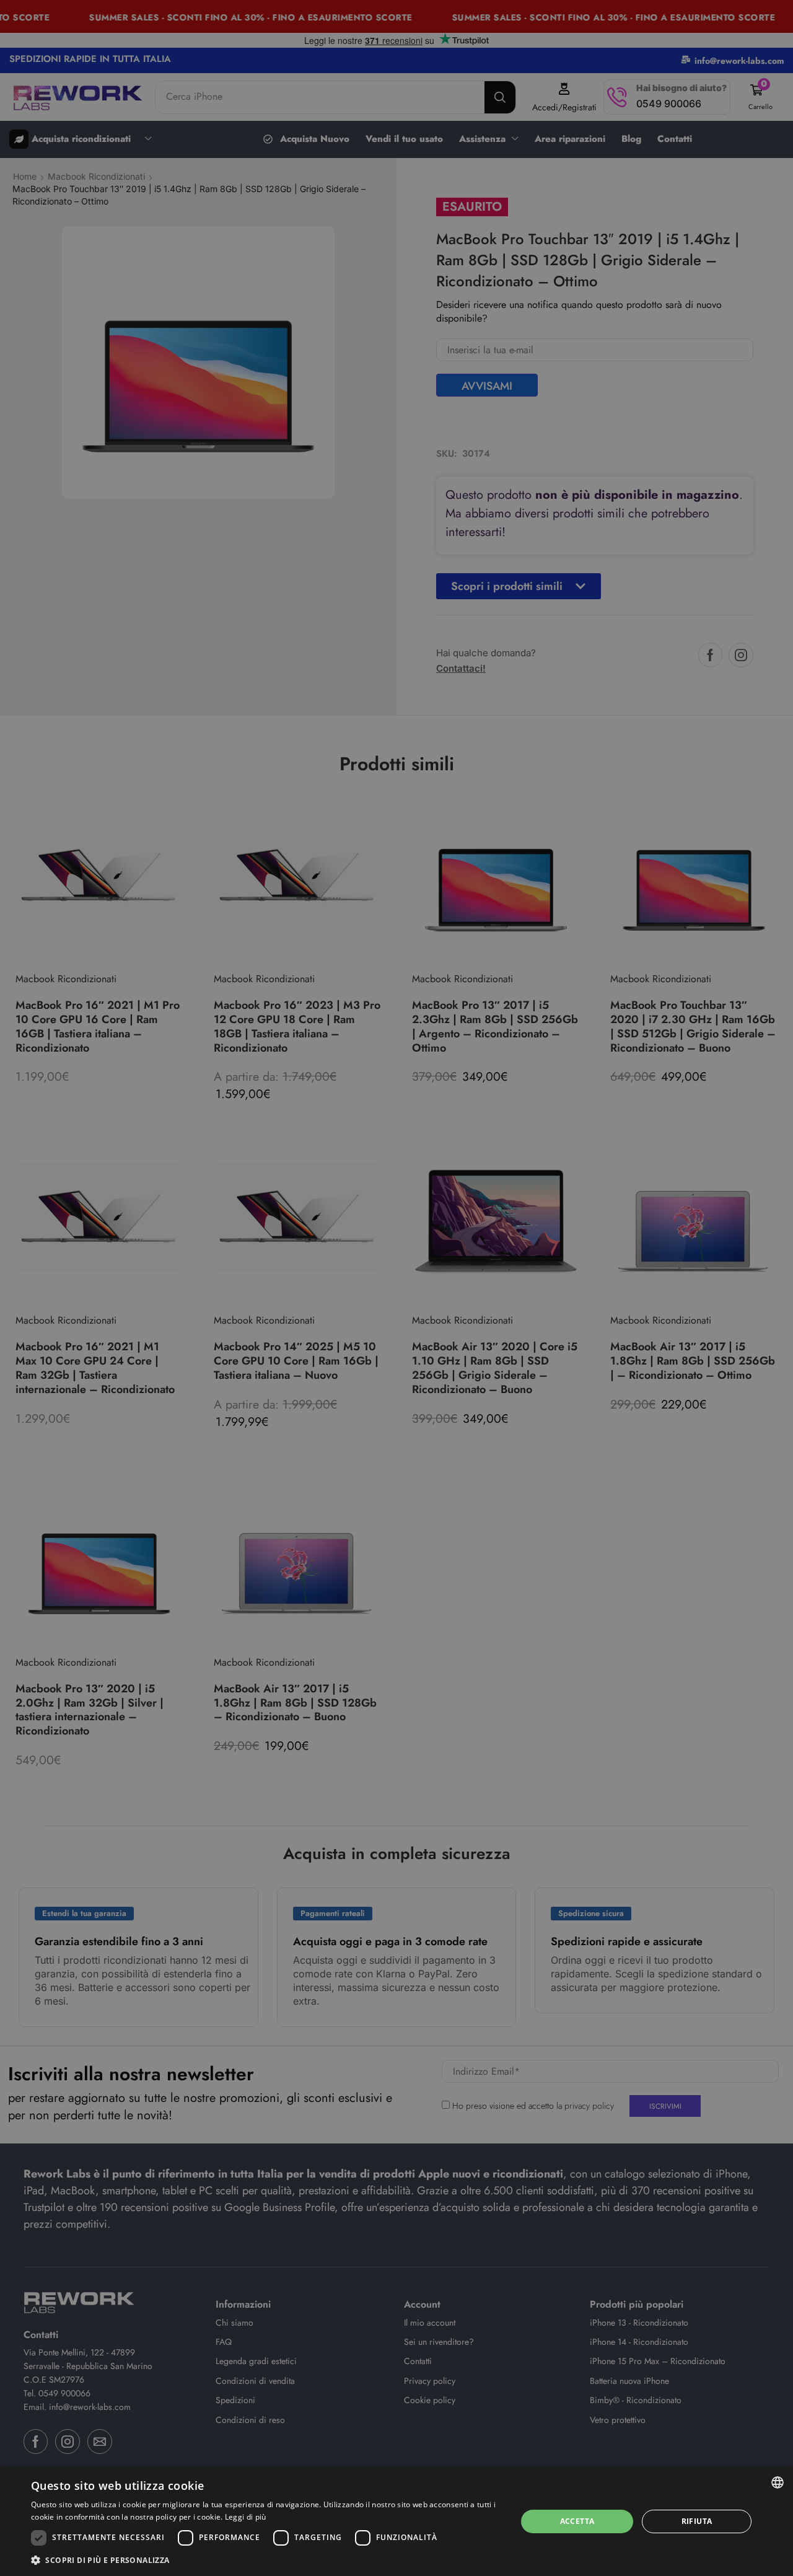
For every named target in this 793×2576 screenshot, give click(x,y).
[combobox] (778, 2482)
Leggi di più (246, 2517)
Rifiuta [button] (697, 2521)
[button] (267, 2560)
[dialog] (396, 2521)
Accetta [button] (577, 2521)
